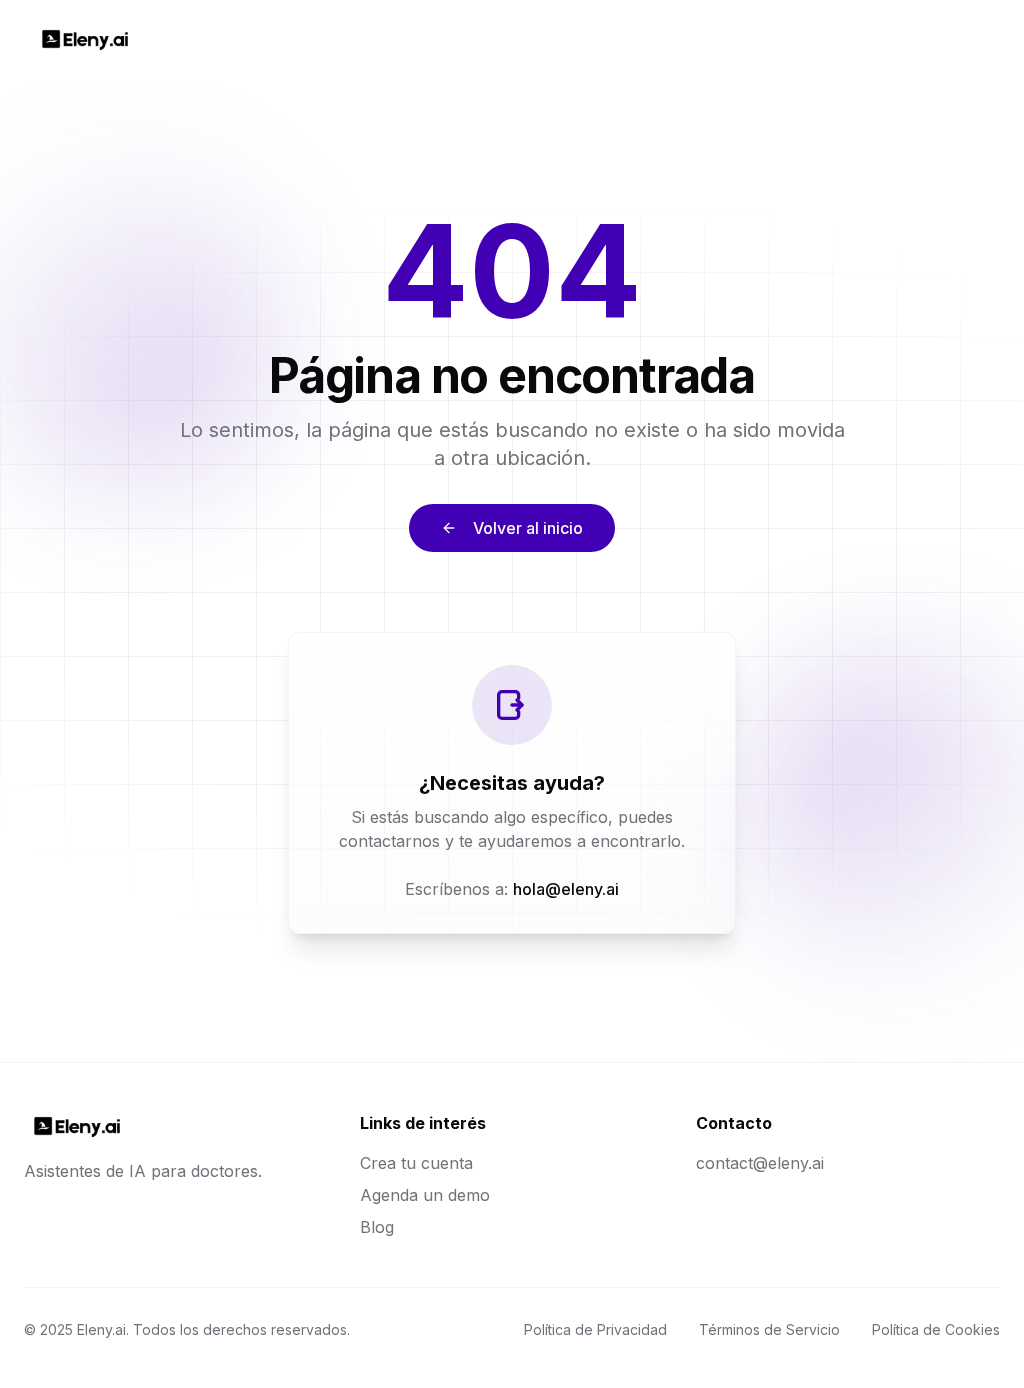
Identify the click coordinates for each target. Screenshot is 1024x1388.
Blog (377, 1227)
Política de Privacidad (595, 1329)
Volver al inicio (528, 528)
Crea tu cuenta (416, 1163)
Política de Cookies (936, 1329)
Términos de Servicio (769, 1329)
